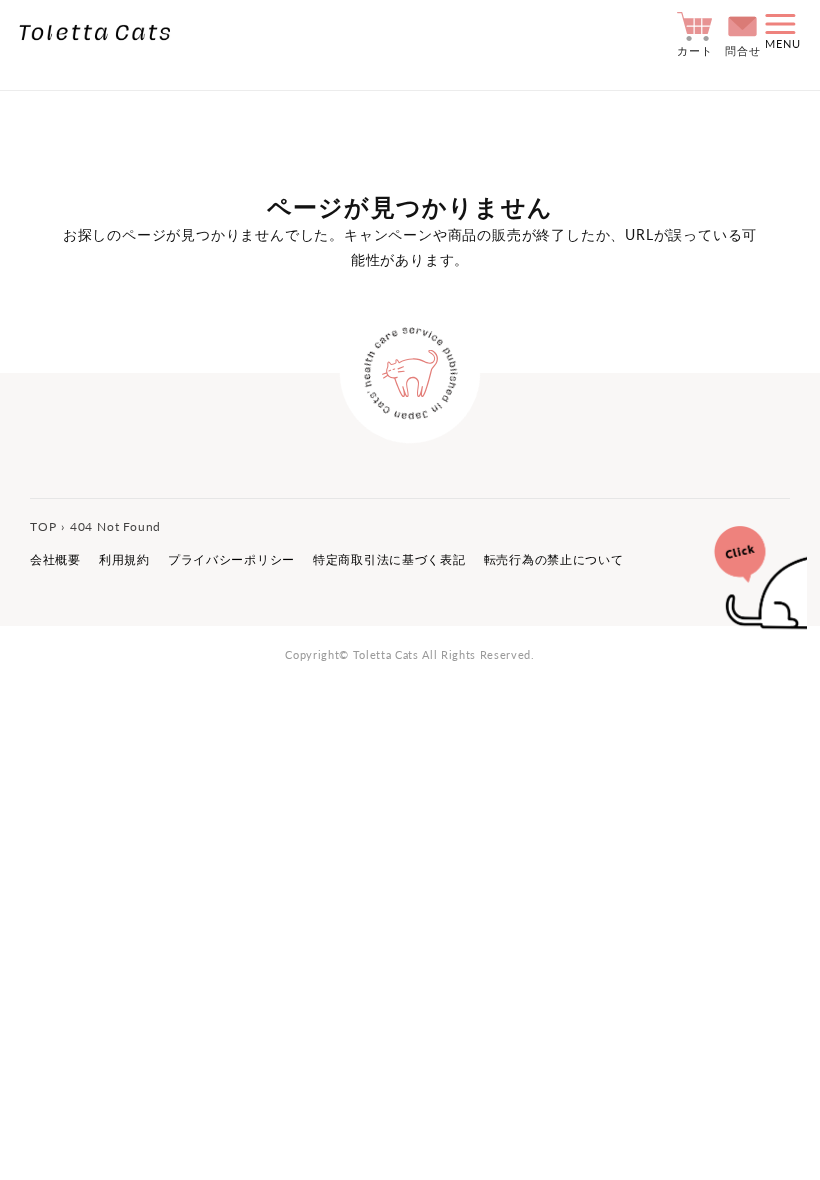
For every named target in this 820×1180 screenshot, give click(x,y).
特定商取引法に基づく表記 (389, 559)
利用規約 (124, 559)
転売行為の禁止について (554, 559)
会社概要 (55, 559)
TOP (43, 526)
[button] (783, 34)
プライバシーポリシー (231, 559)
